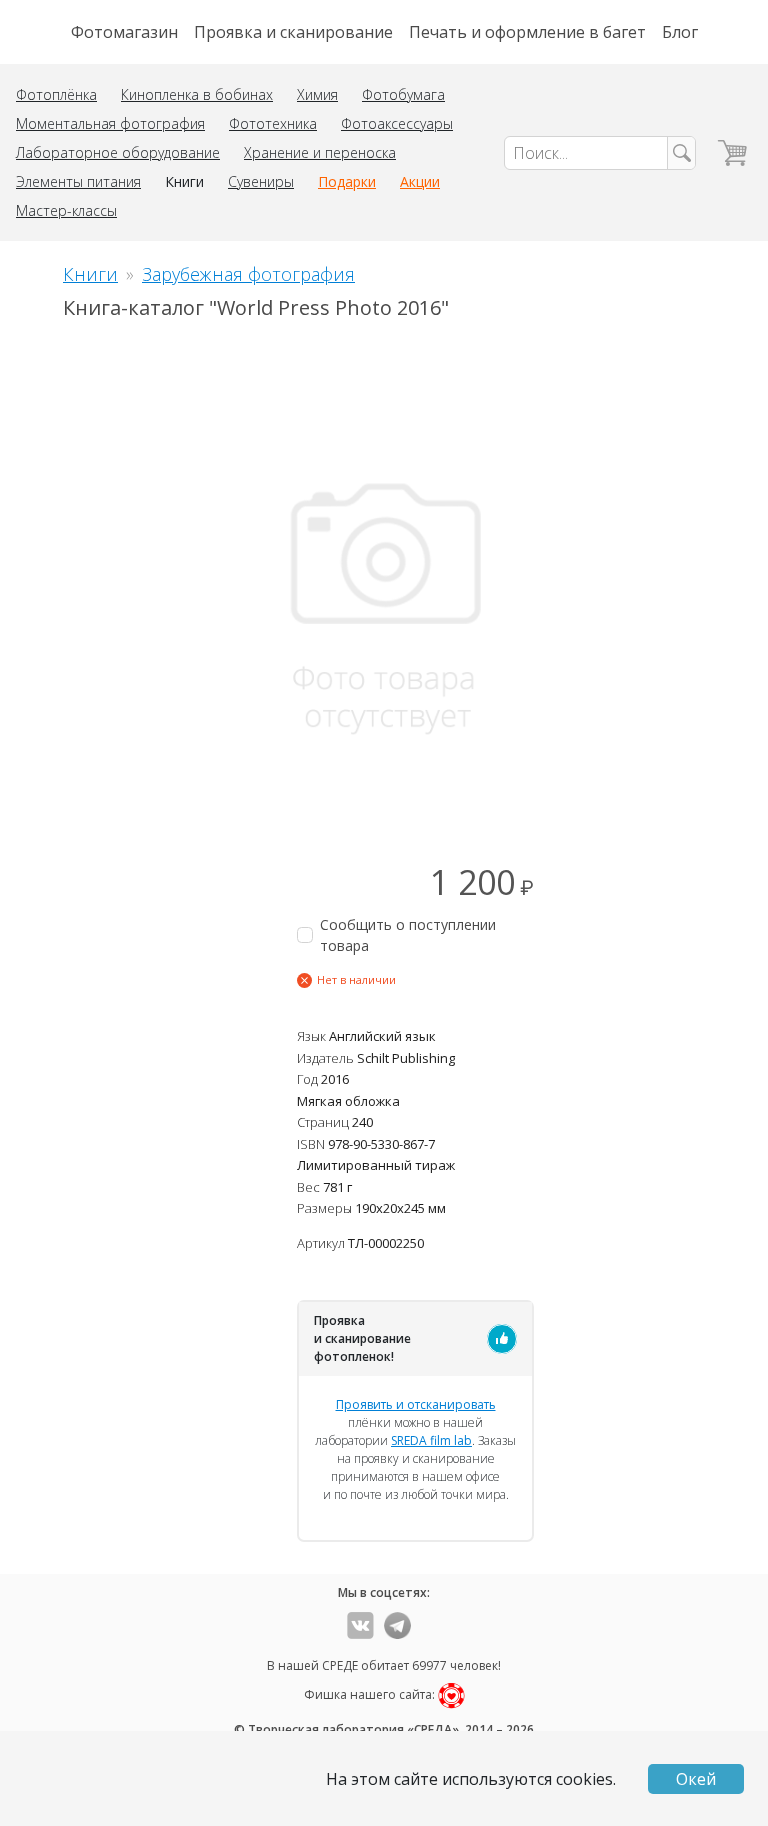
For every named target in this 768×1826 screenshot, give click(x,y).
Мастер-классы (66, 210)
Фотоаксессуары (397, 123)
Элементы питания (78, 181)
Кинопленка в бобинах (197, 94)
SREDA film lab (431, 1440)
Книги (184, 181)
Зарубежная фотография (248, 274)
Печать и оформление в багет (527, 32)
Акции (420, 181)
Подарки (347, 181)
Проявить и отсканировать (416, 1404)
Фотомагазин (124, 32)
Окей (696, 1779)
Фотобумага (403, 94)
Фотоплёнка (56, 94)
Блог (680, 32)
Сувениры (261, 181)
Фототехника (273, 123)
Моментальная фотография (110, 123)
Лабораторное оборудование (118, 152)
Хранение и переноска (320, 152)
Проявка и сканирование (293, 32)
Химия (317, 94)
